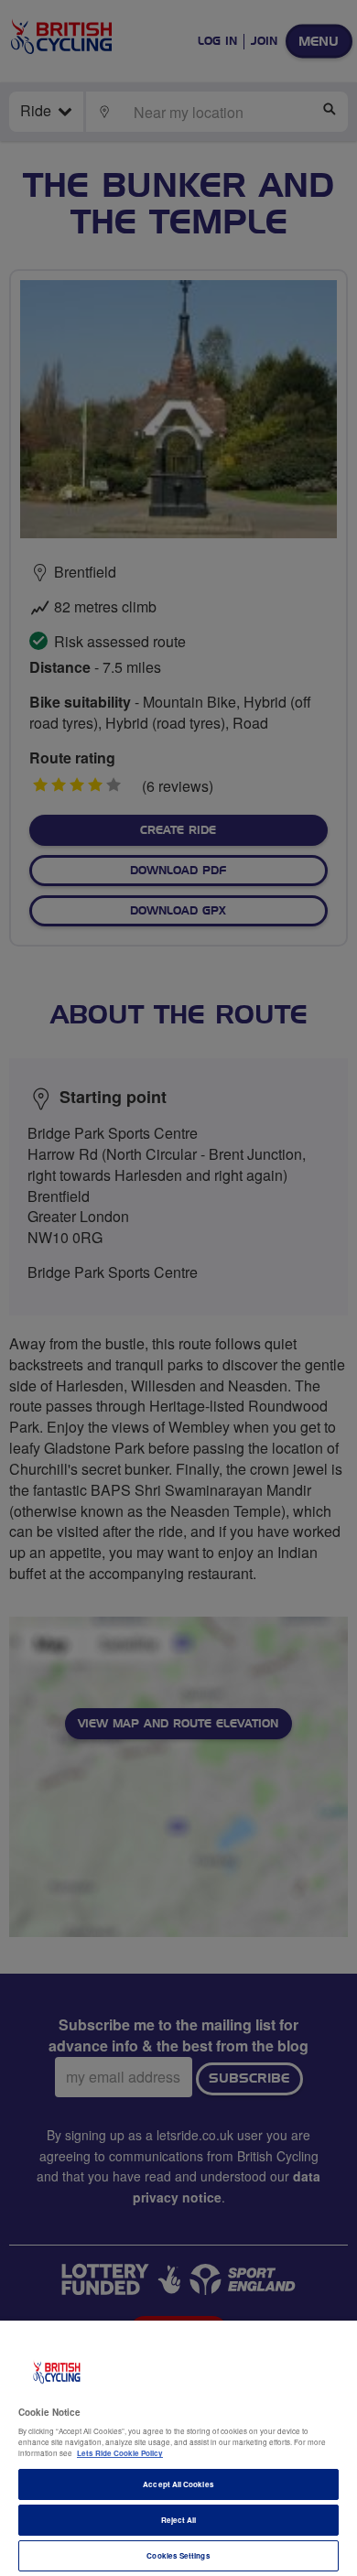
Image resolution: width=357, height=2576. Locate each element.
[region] (178, 2448)
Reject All (179, 2520)
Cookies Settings (178, 2555)
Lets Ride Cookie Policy (120, 2453)
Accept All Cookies (178, 2484)
